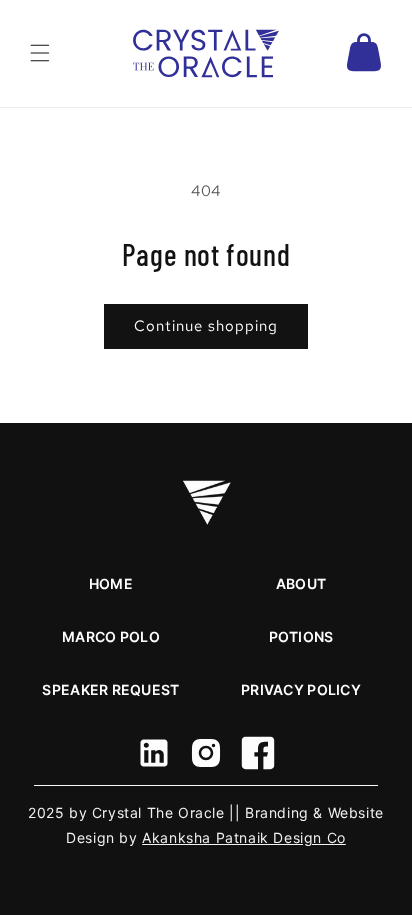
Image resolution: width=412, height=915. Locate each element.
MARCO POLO (111, 636)
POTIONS (301, 636)
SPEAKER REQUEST (110, 689)
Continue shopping (206, 326)
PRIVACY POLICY (301, 689)
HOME (111, 583)
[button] (40, 53)
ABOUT (301, 583)
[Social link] (154, 753)
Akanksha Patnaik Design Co (244, 837)
